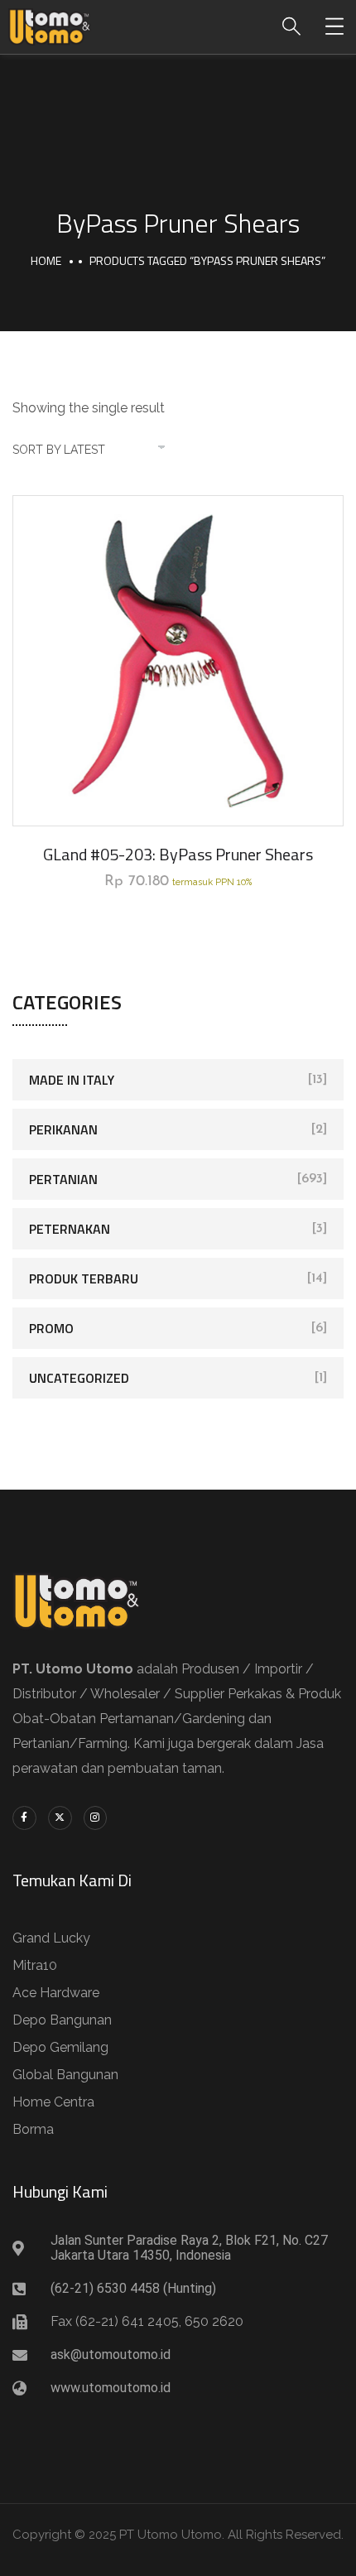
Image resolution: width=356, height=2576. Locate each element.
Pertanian (63, 1179)
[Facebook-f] (24, 1818)
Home (46, 260)
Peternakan (70, 1229)
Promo (51, 1328)
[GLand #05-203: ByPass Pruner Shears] (178, 661)
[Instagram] (96, 1818)
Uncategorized (79, 1378)
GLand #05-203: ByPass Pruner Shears (178, 854)
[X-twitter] (60, 1818)
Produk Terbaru (84, 1278)
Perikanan (63, 1129)
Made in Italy (72, 1080)
